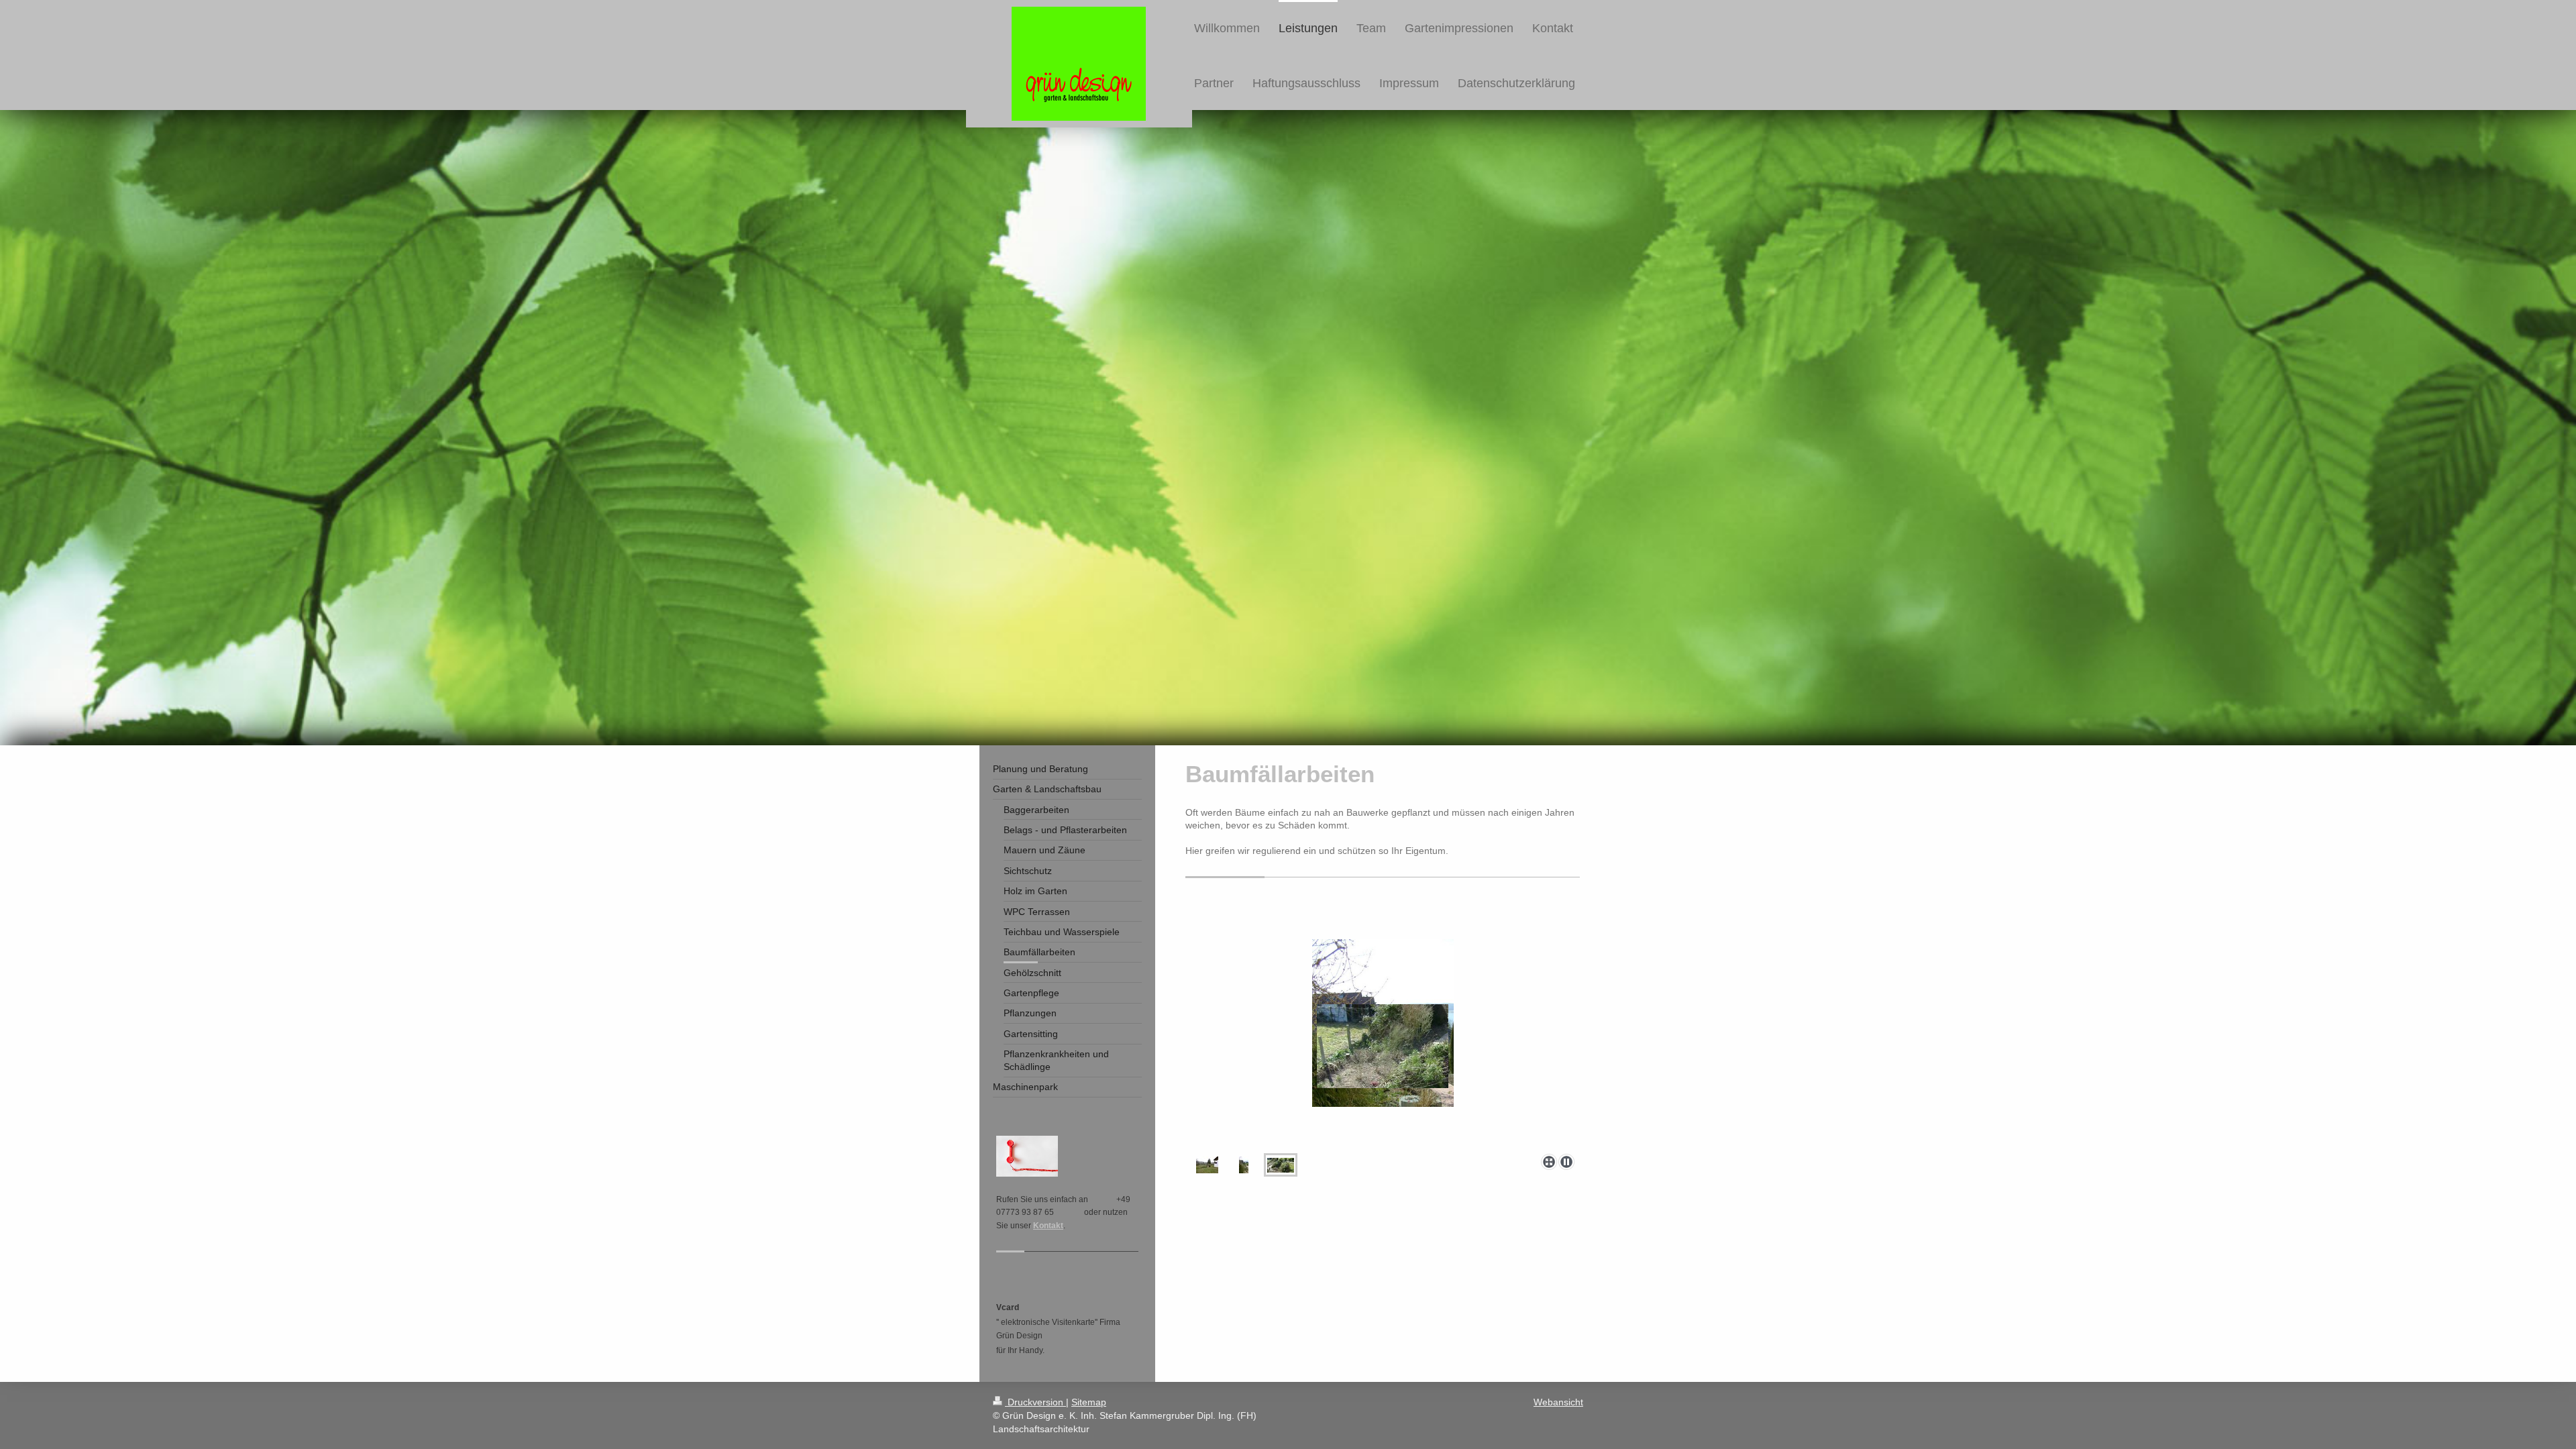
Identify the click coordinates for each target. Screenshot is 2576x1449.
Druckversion (1035, 1402)
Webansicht (1558, 1402)
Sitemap (1089, 1402)
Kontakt (1048, 1226)
